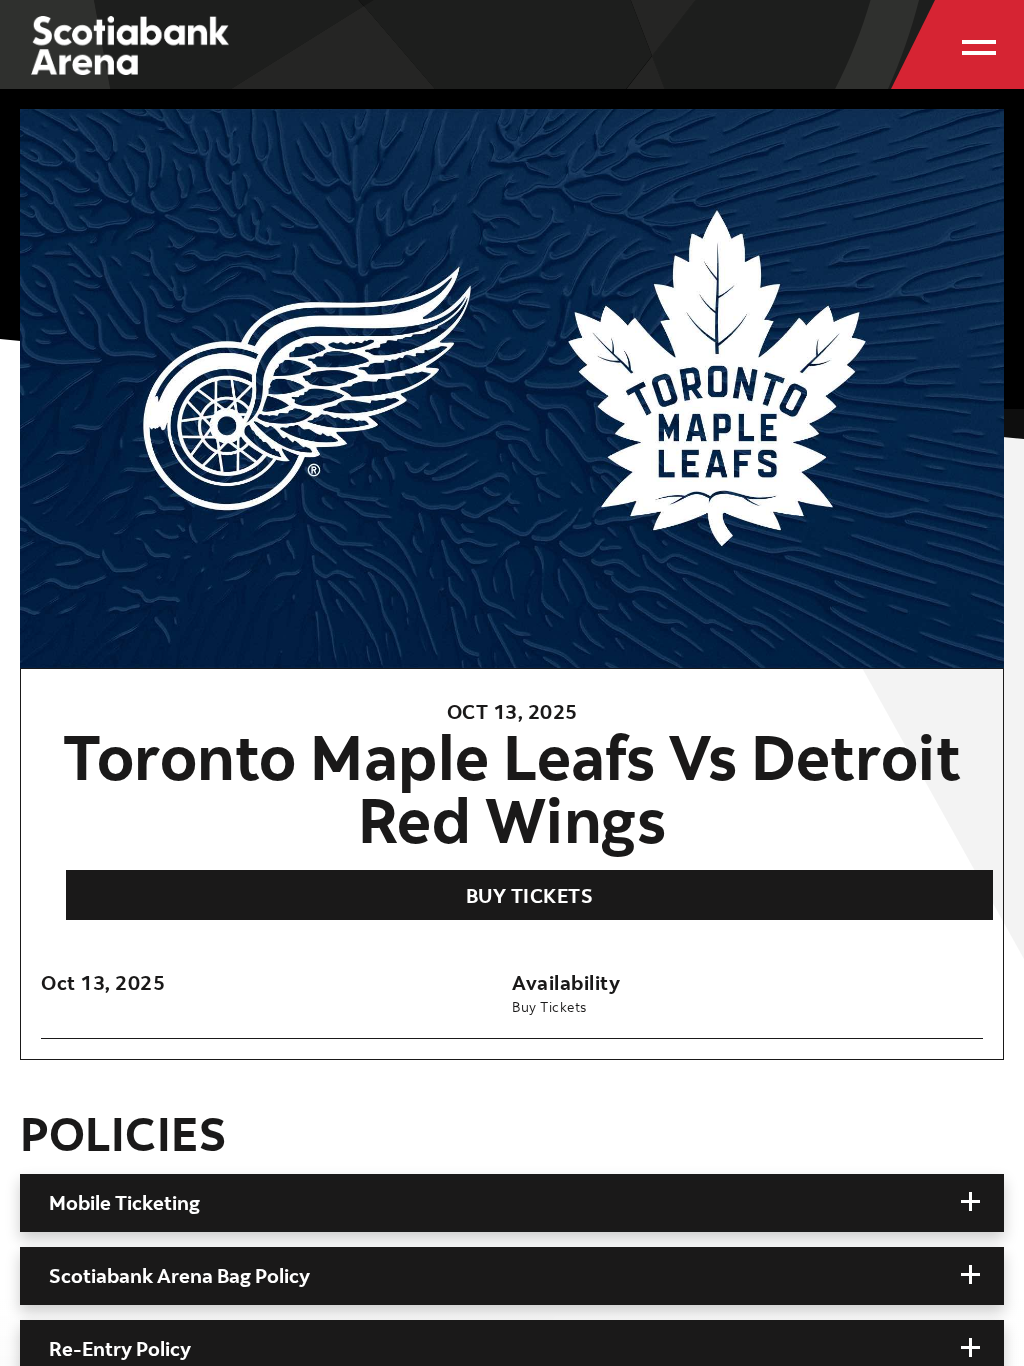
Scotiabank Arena (130, 57)
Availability (566, 982)
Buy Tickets (530, 895)
